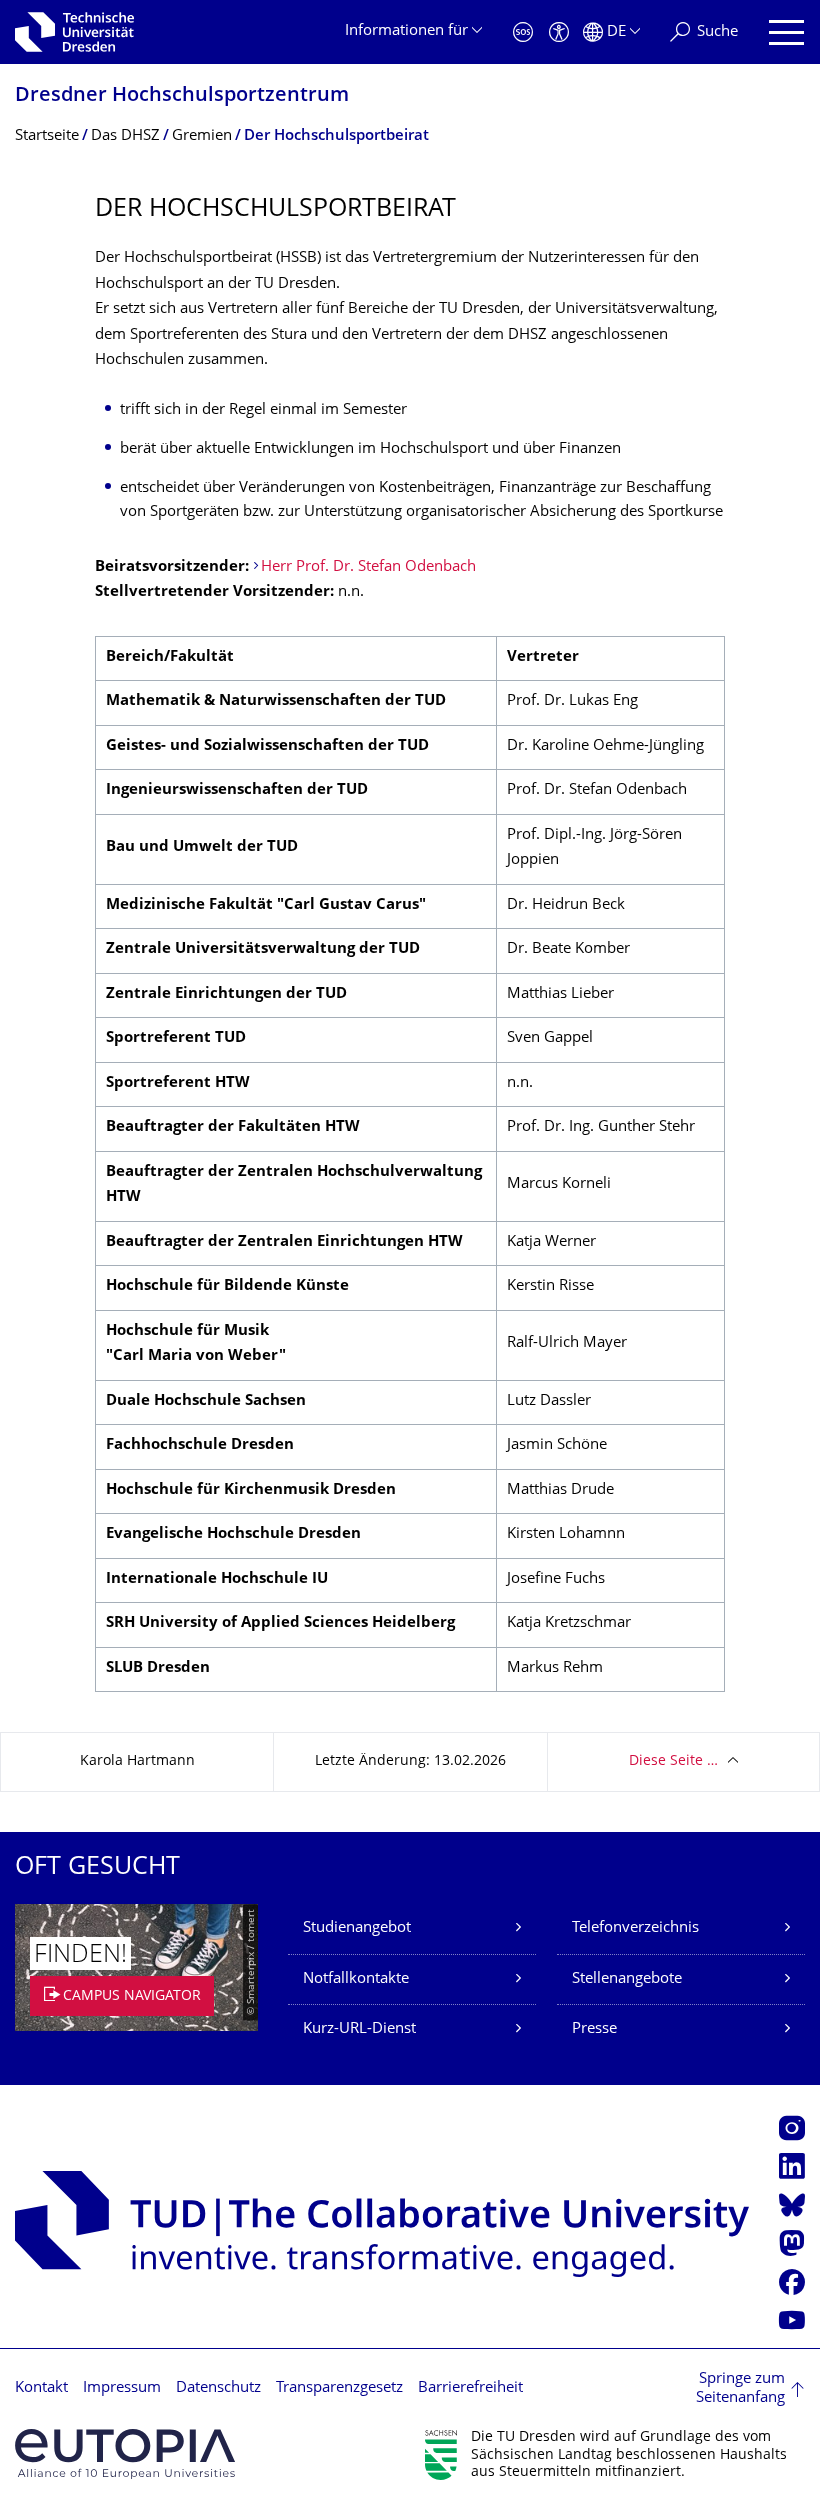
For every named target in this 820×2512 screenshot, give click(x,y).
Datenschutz (218, 2388)
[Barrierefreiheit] (559, 32)
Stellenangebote (627, 1979)
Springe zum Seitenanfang (740, 2389)
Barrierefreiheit (470, 2388)
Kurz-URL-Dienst (359, 2029)
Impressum (122, 2388)
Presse (594, 2029)
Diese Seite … (673, 1761)
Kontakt (41, 2388)
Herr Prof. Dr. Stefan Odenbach (368, 567)
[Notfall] (523, 32)
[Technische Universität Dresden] (74, 32)
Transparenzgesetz (339, 2388)
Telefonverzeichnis (635, 1928)
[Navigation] (786, 32)
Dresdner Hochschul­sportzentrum (182, 96)
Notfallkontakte (356, 1979)
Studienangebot (357, 1928)
